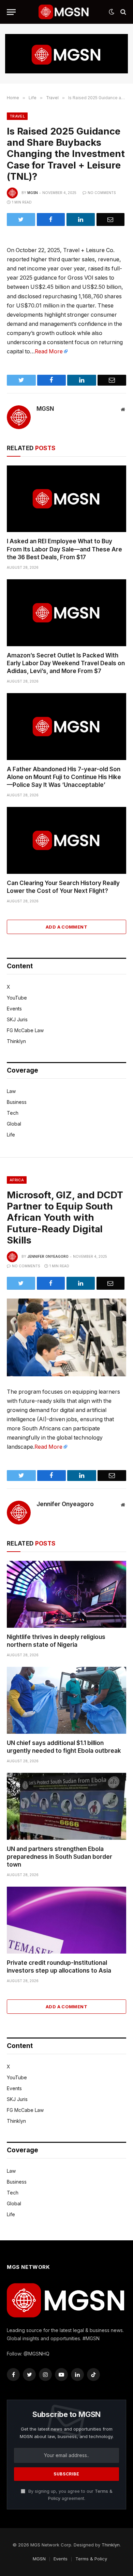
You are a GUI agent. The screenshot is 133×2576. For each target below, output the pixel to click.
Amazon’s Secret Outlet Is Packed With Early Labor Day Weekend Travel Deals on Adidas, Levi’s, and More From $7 (66, 663)
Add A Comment (66, 927)
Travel (17, 116)
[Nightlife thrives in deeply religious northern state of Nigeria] (66, 1594)
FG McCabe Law (25, 1030)
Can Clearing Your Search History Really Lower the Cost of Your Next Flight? (63, 887)
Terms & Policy (91, 2559)
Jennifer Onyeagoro (48, 1256)
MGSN (33, 193)
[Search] (123, 12)
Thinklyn (16, 1041)
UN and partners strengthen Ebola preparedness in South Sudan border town (60, 1857)
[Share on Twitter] (21, 219)
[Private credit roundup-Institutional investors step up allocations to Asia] (66, 1920)
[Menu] (11, 12)
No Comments (102, 193)
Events (14, 1009)
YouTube (17, 998)
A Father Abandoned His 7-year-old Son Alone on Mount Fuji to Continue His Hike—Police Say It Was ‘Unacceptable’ (64, 777)
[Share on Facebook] (51, 219)
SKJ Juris (17, 1019)
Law (11, 1091)
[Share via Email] (111, 219)
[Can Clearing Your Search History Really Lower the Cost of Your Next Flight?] (66, 840)
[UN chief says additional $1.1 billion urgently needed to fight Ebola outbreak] (66, 1700)
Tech (13, 1113)
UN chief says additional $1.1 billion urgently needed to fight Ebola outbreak (64, 1747)
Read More (49, 351)
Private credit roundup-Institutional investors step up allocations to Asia (59, 1967)
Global (14, 1124)
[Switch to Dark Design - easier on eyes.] (112, 12)
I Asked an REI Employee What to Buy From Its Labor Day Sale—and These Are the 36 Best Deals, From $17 (64, 549)
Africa (17, 1180)
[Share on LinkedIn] (81, 219)
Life (11, 1135)
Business (17, 1102)
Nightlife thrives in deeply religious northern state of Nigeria (56, 1641)
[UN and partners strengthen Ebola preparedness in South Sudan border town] (66, 1806)
